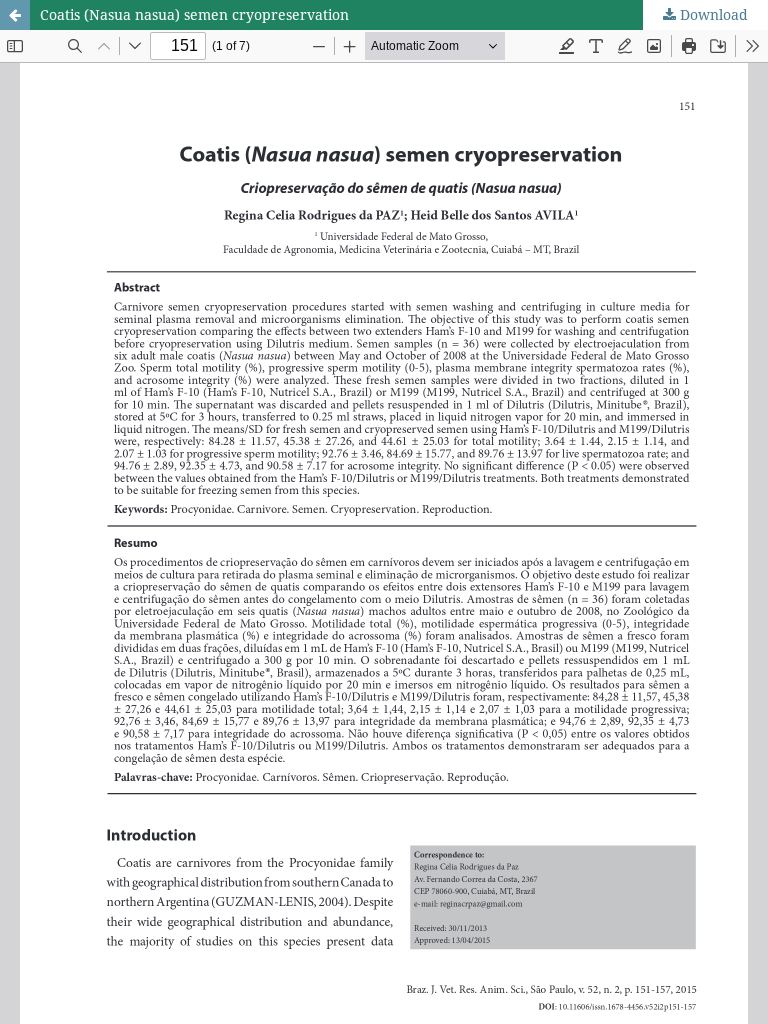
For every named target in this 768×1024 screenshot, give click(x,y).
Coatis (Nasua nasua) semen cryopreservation (194, 14)
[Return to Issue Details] (15, 15)
